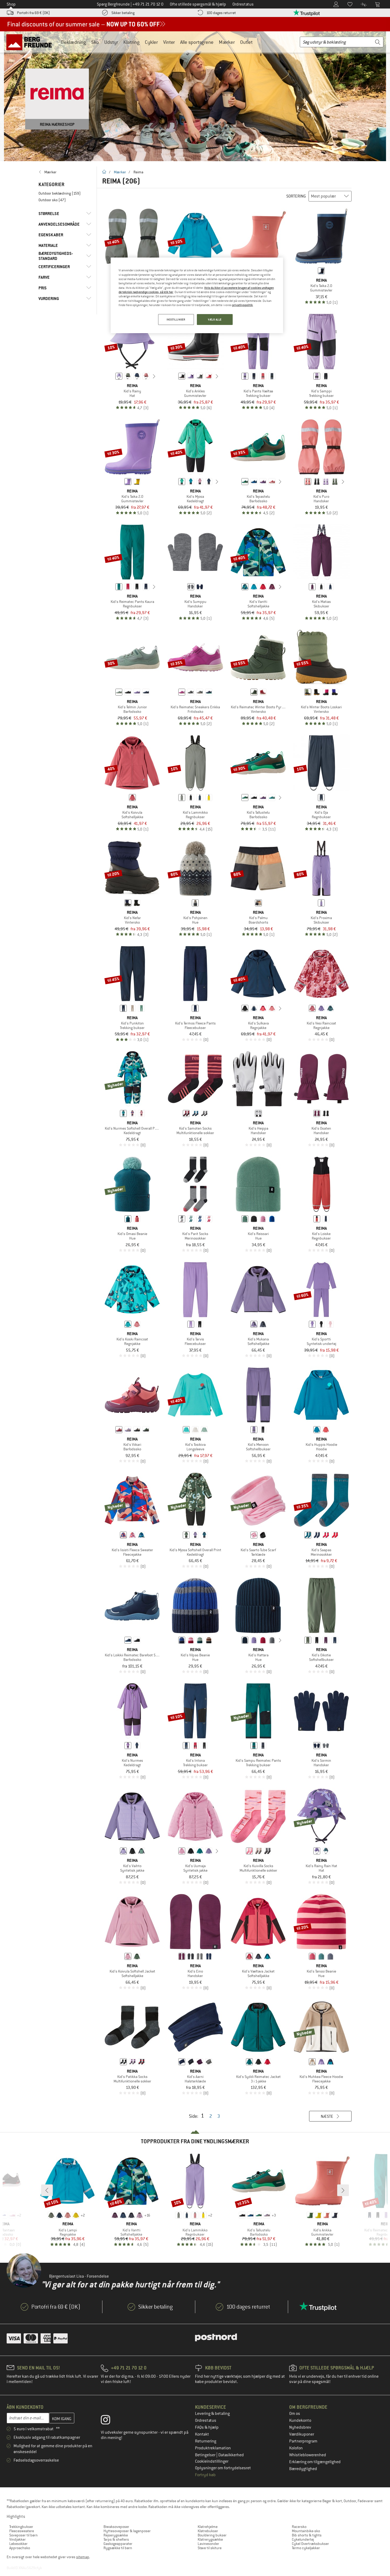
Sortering (296, 196)
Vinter (169, 42)
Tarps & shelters (116, 2539)
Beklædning (73, 42)
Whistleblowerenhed (308, 2455)
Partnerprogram (303, 2441)
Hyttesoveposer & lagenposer (127, 2531)
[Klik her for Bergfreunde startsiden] (31, 42)
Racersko (299, 2527)
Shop (11, 4)
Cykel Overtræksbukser (310, 2544)
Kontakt (202, 2434)
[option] (195, 96)
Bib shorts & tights (307, 2535)
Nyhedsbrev (300, 2427)
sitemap (83, 2557)
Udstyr (111, 42)
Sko (95, 42)
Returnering (206, 2441)
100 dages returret (221, 13)
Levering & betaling (212, 2414)
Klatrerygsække (210, 2539)
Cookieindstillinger (212, 2461)
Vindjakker (18, 2539)
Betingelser (206, 2455)
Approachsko (20, 2548)
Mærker (227, 42)
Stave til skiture (210, 2548)
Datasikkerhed (231, 2455)
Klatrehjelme (208, 2527)
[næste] (154, 376)
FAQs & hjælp (207, 2427)
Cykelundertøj (303, 2539)
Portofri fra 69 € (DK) (33, 13)
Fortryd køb (205, 2475)
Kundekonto (300, 2420)
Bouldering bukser (212, 2535)
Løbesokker (18, 2544)
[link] (65, 172)
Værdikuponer (302, 2434)
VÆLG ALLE (215, 320)
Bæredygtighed (303, 2469)
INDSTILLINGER (176, 320)
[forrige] (111, 376)
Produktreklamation (213, 2448)
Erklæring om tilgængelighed (315, 2462)
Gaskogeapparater (118, 2544)
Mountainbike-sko (306, 2531)
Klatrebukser (208, 2531)
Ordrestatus (206, 2420)
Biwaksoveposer (116, 2527)
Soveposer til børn (23, 2535)
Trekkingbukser (21, 2527)
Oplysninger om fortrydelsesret (223, 2468)
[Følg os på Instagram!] (109, 2421)
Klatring (131, 42)
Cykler (151, 42)
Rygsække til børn (118, 2548)
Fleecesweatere (22, 2531)
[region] (197, 295)
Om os (295, 2414)
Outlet (246, 42)
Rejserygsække (116, 2535)
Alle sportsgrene (197, 42)
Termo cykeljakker (306, 2548)
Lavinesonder (208, 2544)
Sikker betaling (123, 13)
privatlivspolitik (242, 305)
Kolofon (296, 2448)
